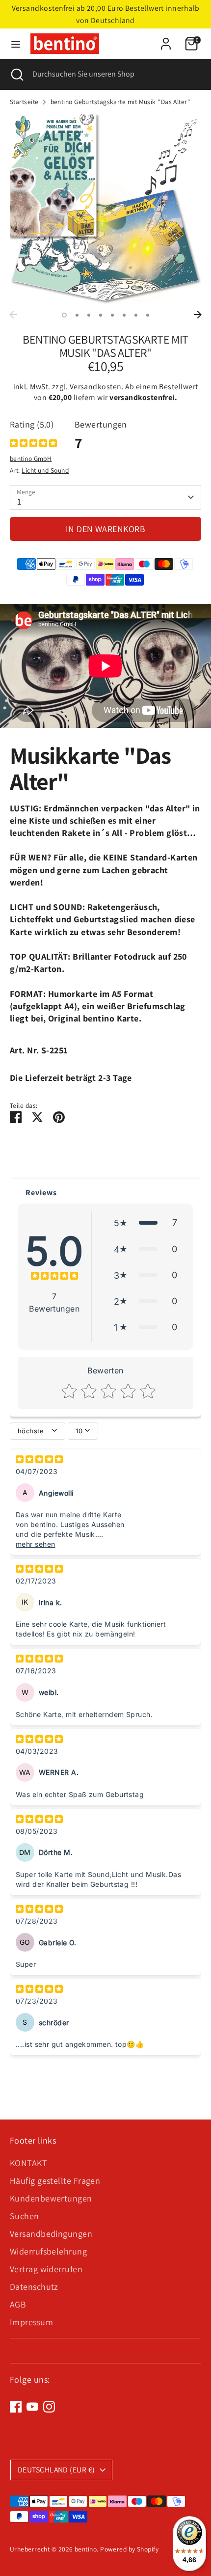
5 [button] (112, 315)
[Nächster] (198, 315)
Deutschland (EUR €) (56, 2470)
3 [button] (89, 315)
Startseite (24, 102)
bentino (86, 2549)
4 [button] (101, 315)
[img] (33, 444)
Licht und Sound (45, 470)
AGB (18, 2304)
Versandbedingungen (51, 2234)
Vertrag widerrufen (46, 2269)
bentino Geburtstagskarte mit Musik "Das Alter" (121, 102)
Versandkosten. (97, 387)
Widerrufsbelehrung (48, 2251)
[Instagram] (49, 2407)
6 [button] (124, 315)
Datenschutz (34, 2287)
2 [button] (77, 315)
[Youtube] (32, 2407)
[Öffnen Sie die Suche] (16, 74)
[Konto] (166, 40)
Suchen (25, 2216)
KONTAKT (28, 2163)
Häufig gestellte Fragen (55, 2181)
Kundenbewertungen (51, 2198)
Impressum (31, 2322)
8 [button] (148, 315)
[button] (145, 1222)
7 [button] (136, 315)
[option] (105, 210)
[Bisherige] (13, 315)
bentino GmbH (31, 458)
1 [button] (64, 315)
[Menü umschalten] (16, 44)
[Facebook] (16, 2407)
